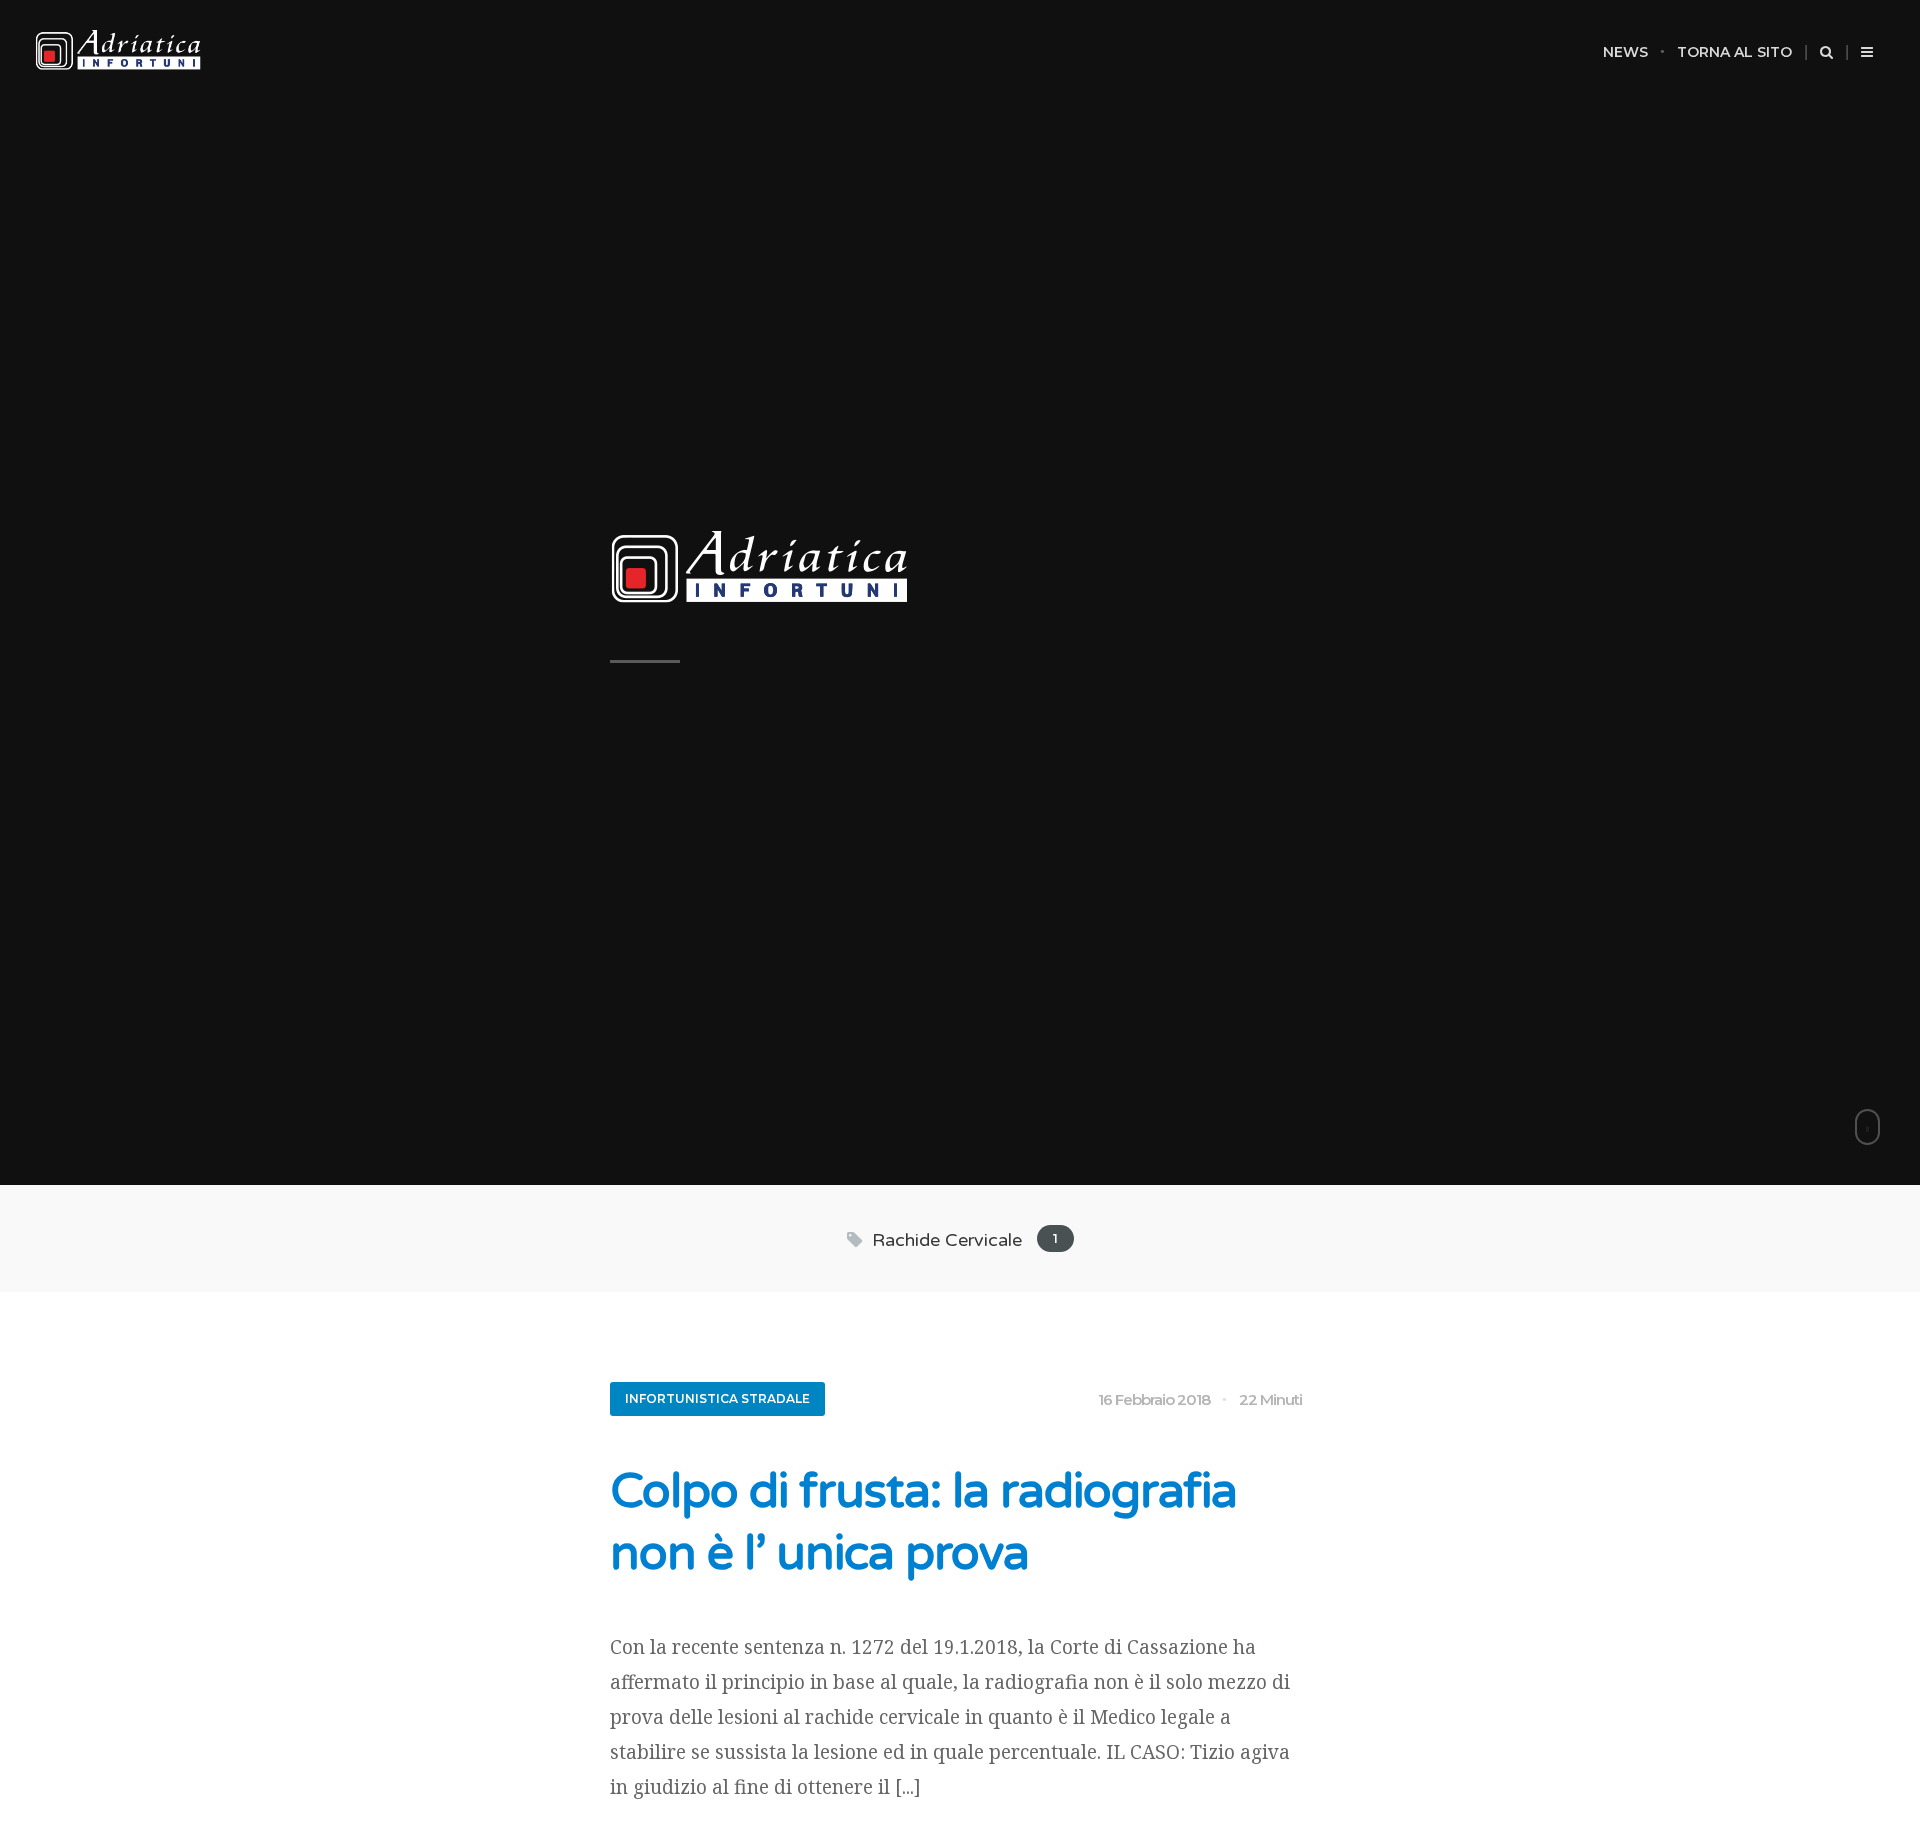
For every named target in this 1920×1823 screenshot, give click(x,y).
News (1625, 52)
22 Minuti (1270, 1399)
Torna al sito (1734, 52)
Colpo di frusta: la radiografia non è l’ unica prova (923, 1523)
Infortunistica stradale (717, 1398)
